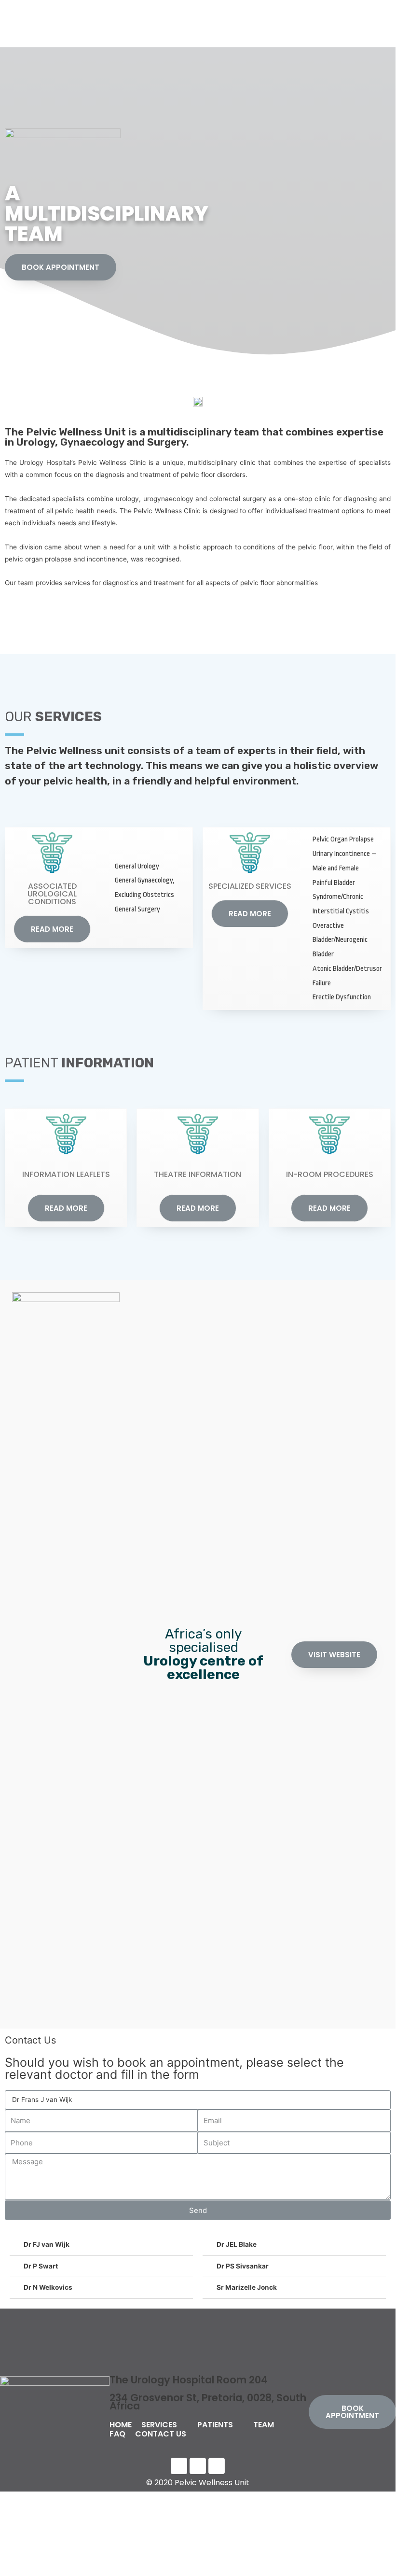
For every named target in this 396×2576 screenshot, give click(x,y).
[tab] (101, 2245)
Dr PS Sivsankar (243, 2266)
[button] (61, 267)
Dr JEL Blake (237, 2244)
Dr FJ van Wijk (47, 2244)
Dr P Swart (41, 2266)
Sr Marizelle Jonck (247, 2287)
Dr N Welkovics (48, 2287)
